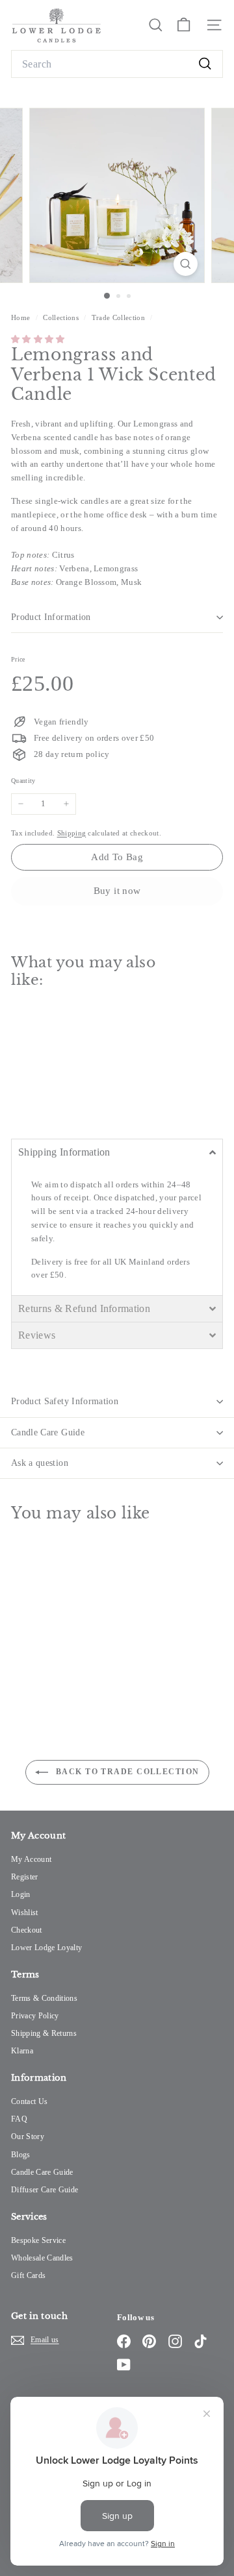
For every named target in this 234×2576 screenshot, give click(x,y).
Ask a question (40, 1463)
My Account (31, 1859)
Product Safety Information (65, 1401)
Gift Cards (28, 2275)
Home (22, 317)
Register (25, 1877)
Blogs (21, 2155)
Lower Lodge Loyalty (46, 1948)
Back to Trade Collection (126, 1772)
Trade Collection (118, 317)
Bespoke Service (38, 2240)
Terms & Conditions (44, 1998)
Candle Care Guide (48, 1432)
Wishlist (25, 1913)
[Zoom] (186, 264)
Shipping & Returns (44, 2033)
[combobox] (117, 64)
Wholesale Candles (42, 2258)
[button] (38, 339)
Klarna (22, 2051)
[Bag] (184, 25)
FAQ (19, 2119)
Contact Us (29, 2101)
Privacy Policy (35, 2016)
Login (21, 1894)
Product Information (51, 617)
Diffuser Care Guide (45, 2190)
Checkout (27, 1930)
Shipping (72, 833)
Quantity (23, 781)
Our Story (28, 2136)
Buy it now (117, 891)
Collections (62, 317)
